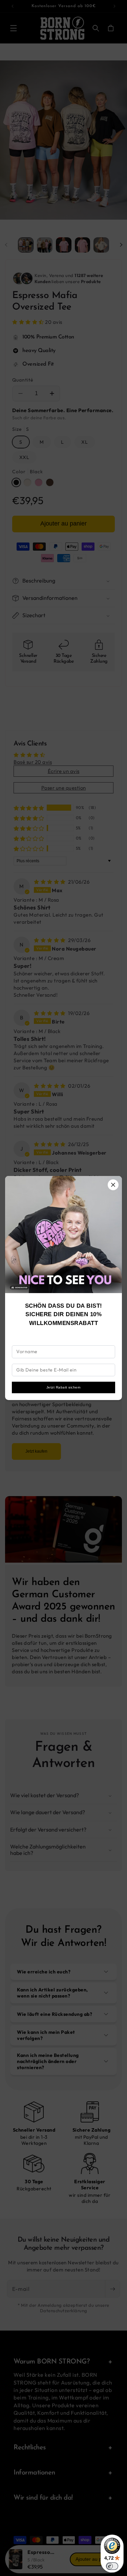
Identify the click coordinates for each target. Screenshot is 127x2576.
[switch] (112, 2566)
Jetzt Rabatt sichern (64, 1387)
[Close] (113, 1185)
